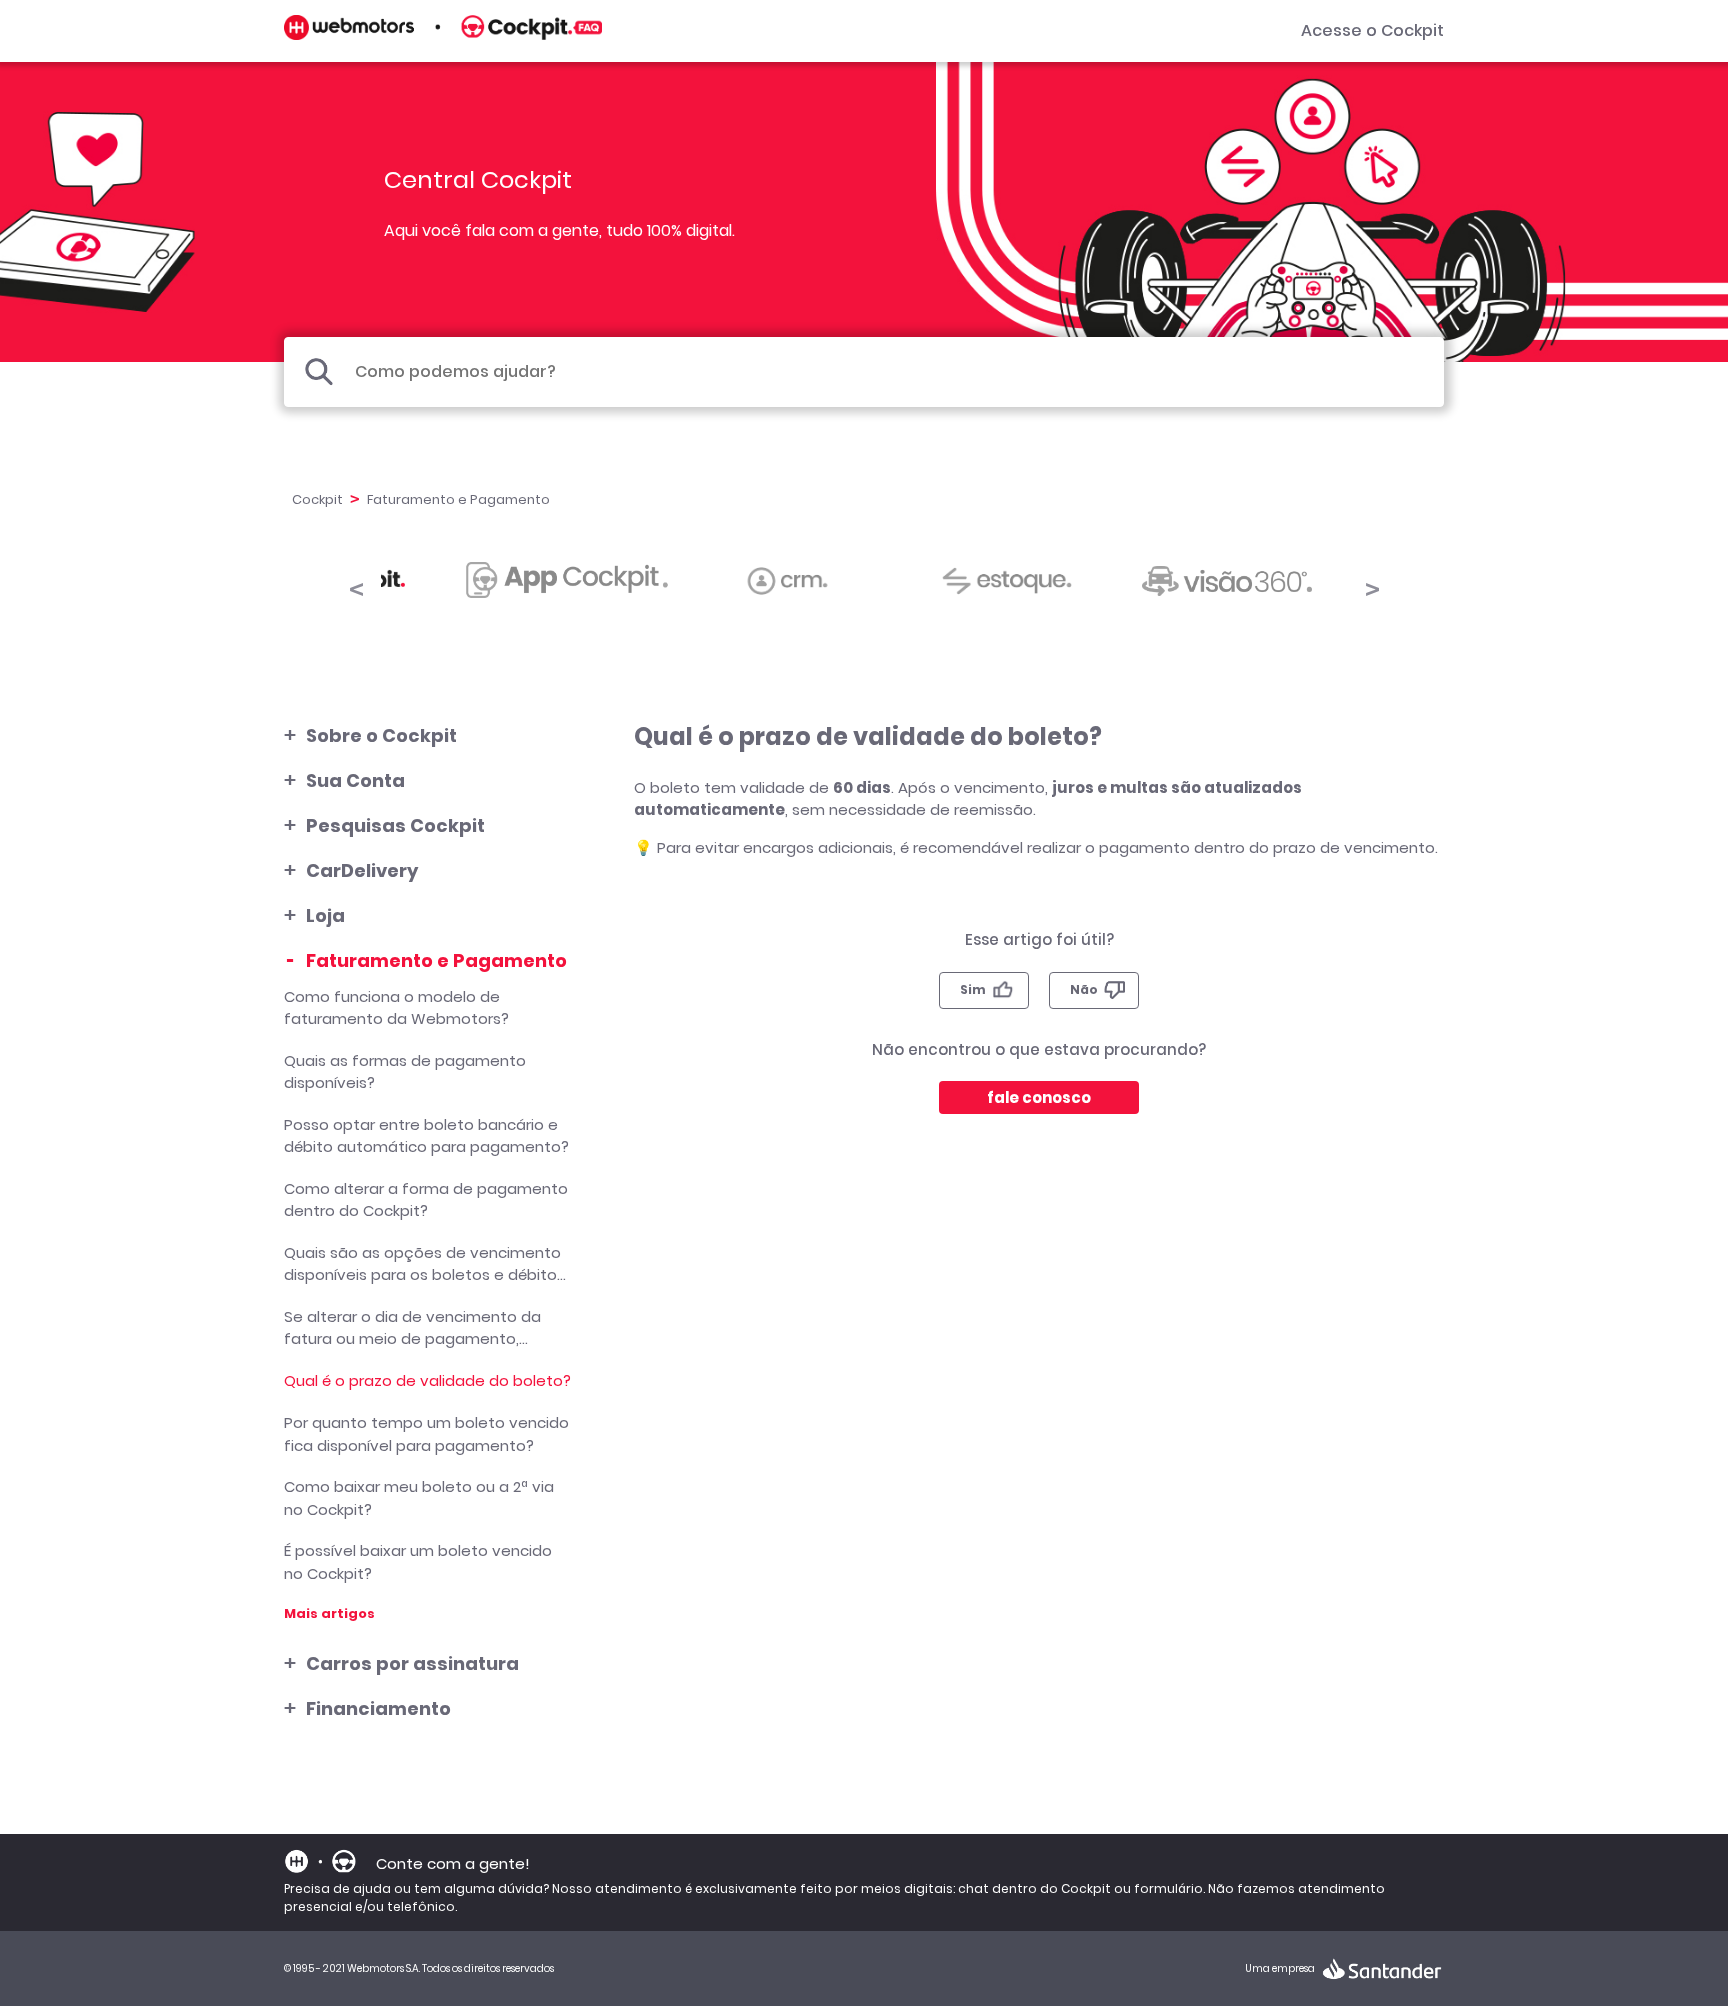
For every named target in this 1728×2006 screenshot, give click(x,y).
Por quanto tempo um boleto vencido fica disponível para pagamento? (426, 1434)
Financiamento (378, 1708)
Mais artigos (329, 1613)
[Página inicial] (443, 34)
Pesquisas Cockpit (395, 825)
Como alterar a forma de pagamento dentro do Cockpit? (426, 1200)
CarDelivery (362, 870)
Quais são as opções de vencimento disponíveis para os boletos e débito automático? (422, 1264)
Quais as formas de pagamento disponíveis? (405, 1072)
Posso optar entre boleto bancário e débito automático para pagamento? (426, 1136)
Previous (356, 586)
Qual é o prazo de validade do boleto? (427, 1380)
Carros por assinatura (412, 1663)
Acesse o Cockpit (1372, 30)
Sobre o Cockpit (381, 735)
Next (1372, 586)
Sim (973, 989)
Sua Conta (355, 780)
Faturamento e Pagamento (436, 960)
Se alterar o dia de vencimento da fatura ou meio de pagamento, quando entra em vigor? (412, 1328)
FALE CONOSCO (1039, 1097)
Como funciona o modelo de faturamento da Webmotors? (396, 1008)
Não (1084, 989)
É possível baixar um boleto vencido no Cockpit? (418, 1562)
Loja (325, 915)
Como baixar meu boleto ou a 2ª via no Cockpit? (419, 1498)
